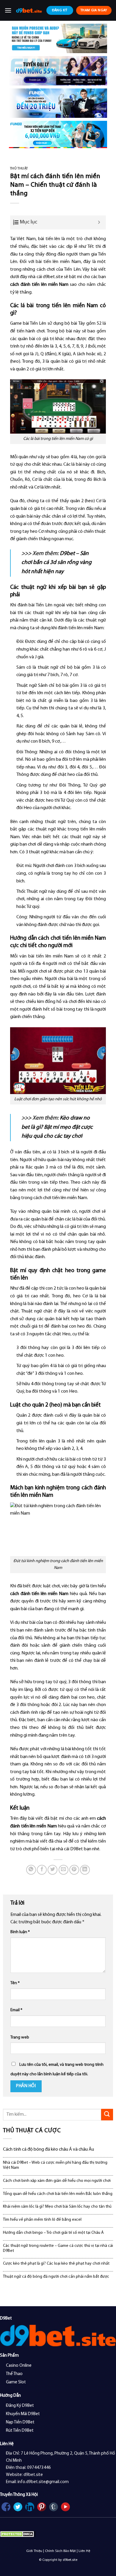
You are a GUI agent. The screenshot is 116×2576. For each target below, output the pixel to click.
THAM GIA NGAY (94, 10)
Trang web (20, 2037)
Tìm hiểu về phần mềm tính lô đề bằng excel (42, 2220)
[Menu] (8, 10)
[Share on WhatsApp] (31, 1870)
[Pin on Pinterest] (74, 1870)
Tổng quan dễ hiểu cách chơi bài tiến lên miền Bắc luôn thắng (58, 2194)
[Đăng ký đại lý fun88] (58, 38)
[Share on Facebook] (42, 1870)
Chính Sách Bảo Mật (60, 2551)
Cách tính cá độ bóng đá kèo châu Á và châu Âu (48, 2149)
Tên (15, 1983)
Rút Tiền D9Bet (20, 2431)
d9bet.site (53, 277)
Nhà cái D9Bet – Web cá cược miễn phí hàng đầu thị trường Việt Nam (55, 2165)
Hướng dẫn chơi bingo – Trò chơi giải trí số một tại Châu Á (53, 2233)
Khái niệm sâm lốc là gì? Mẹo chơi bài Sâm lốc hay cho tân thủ (57, 2207)
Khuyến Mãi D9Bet (23, 2414)
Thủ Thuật (19, 169)
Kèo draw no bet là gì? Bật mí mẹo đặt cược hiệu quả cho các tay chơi (57, 1127)
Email (16, 2010)
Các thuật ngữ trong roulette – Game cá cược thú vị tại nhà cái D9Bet (58, 2248)
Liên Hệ (84, 2551)
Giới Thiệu (34, 2551)
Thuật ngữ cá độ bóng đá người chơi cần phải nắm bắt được (56, 2277)
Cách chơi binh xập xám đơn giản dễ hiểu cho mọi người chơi (57, 2181)
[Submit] (107, 2115)
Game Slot (16, 2382)
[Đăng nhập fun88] (58, 134)
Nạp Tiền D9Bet (20, 2422)
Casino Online (19, 2366)
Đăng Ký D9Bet (20, 2406)
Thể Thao (14, 2374)
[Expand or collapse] (99, 222)
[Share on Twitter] (52, 1870)
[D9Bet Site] (29, 10)
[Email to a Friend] (64, 1870)
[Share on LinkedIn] (85, 1870)
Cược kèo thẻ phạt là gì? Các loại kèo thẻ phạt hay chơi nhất (56, 2264)
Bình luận (20, 1932)
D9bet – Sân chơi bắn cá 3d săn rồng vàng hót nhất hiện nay (57, 563)
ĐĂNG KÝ (60, 10)
